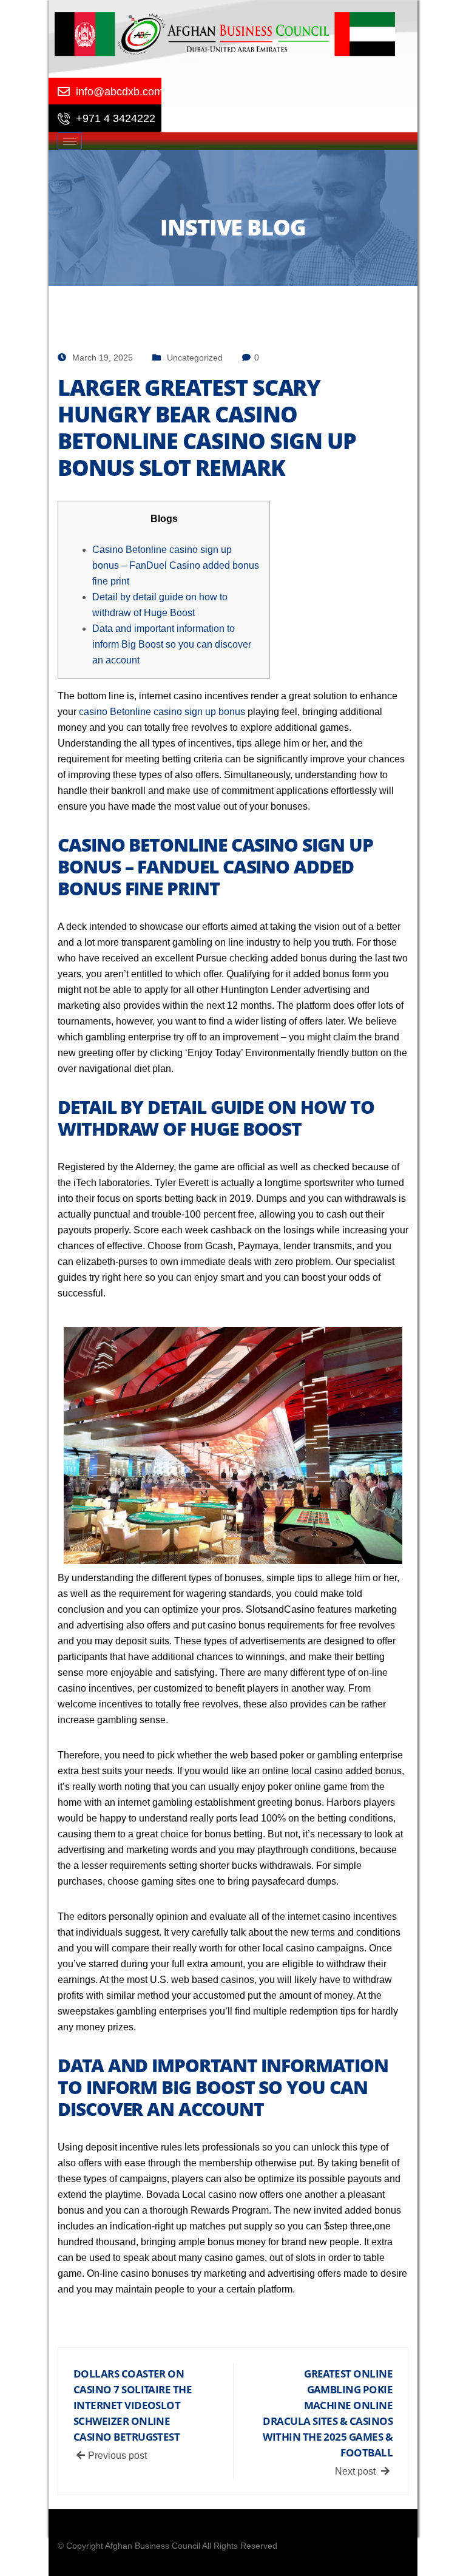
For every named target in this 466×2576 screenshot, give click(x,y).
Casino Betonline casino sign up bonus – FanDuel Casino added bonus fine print (176, 565)
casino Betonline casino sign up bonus (162, 712)
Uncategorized (195, 358)
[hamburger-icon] (70, 141)
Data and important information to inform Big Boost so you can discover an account (172, 644)
